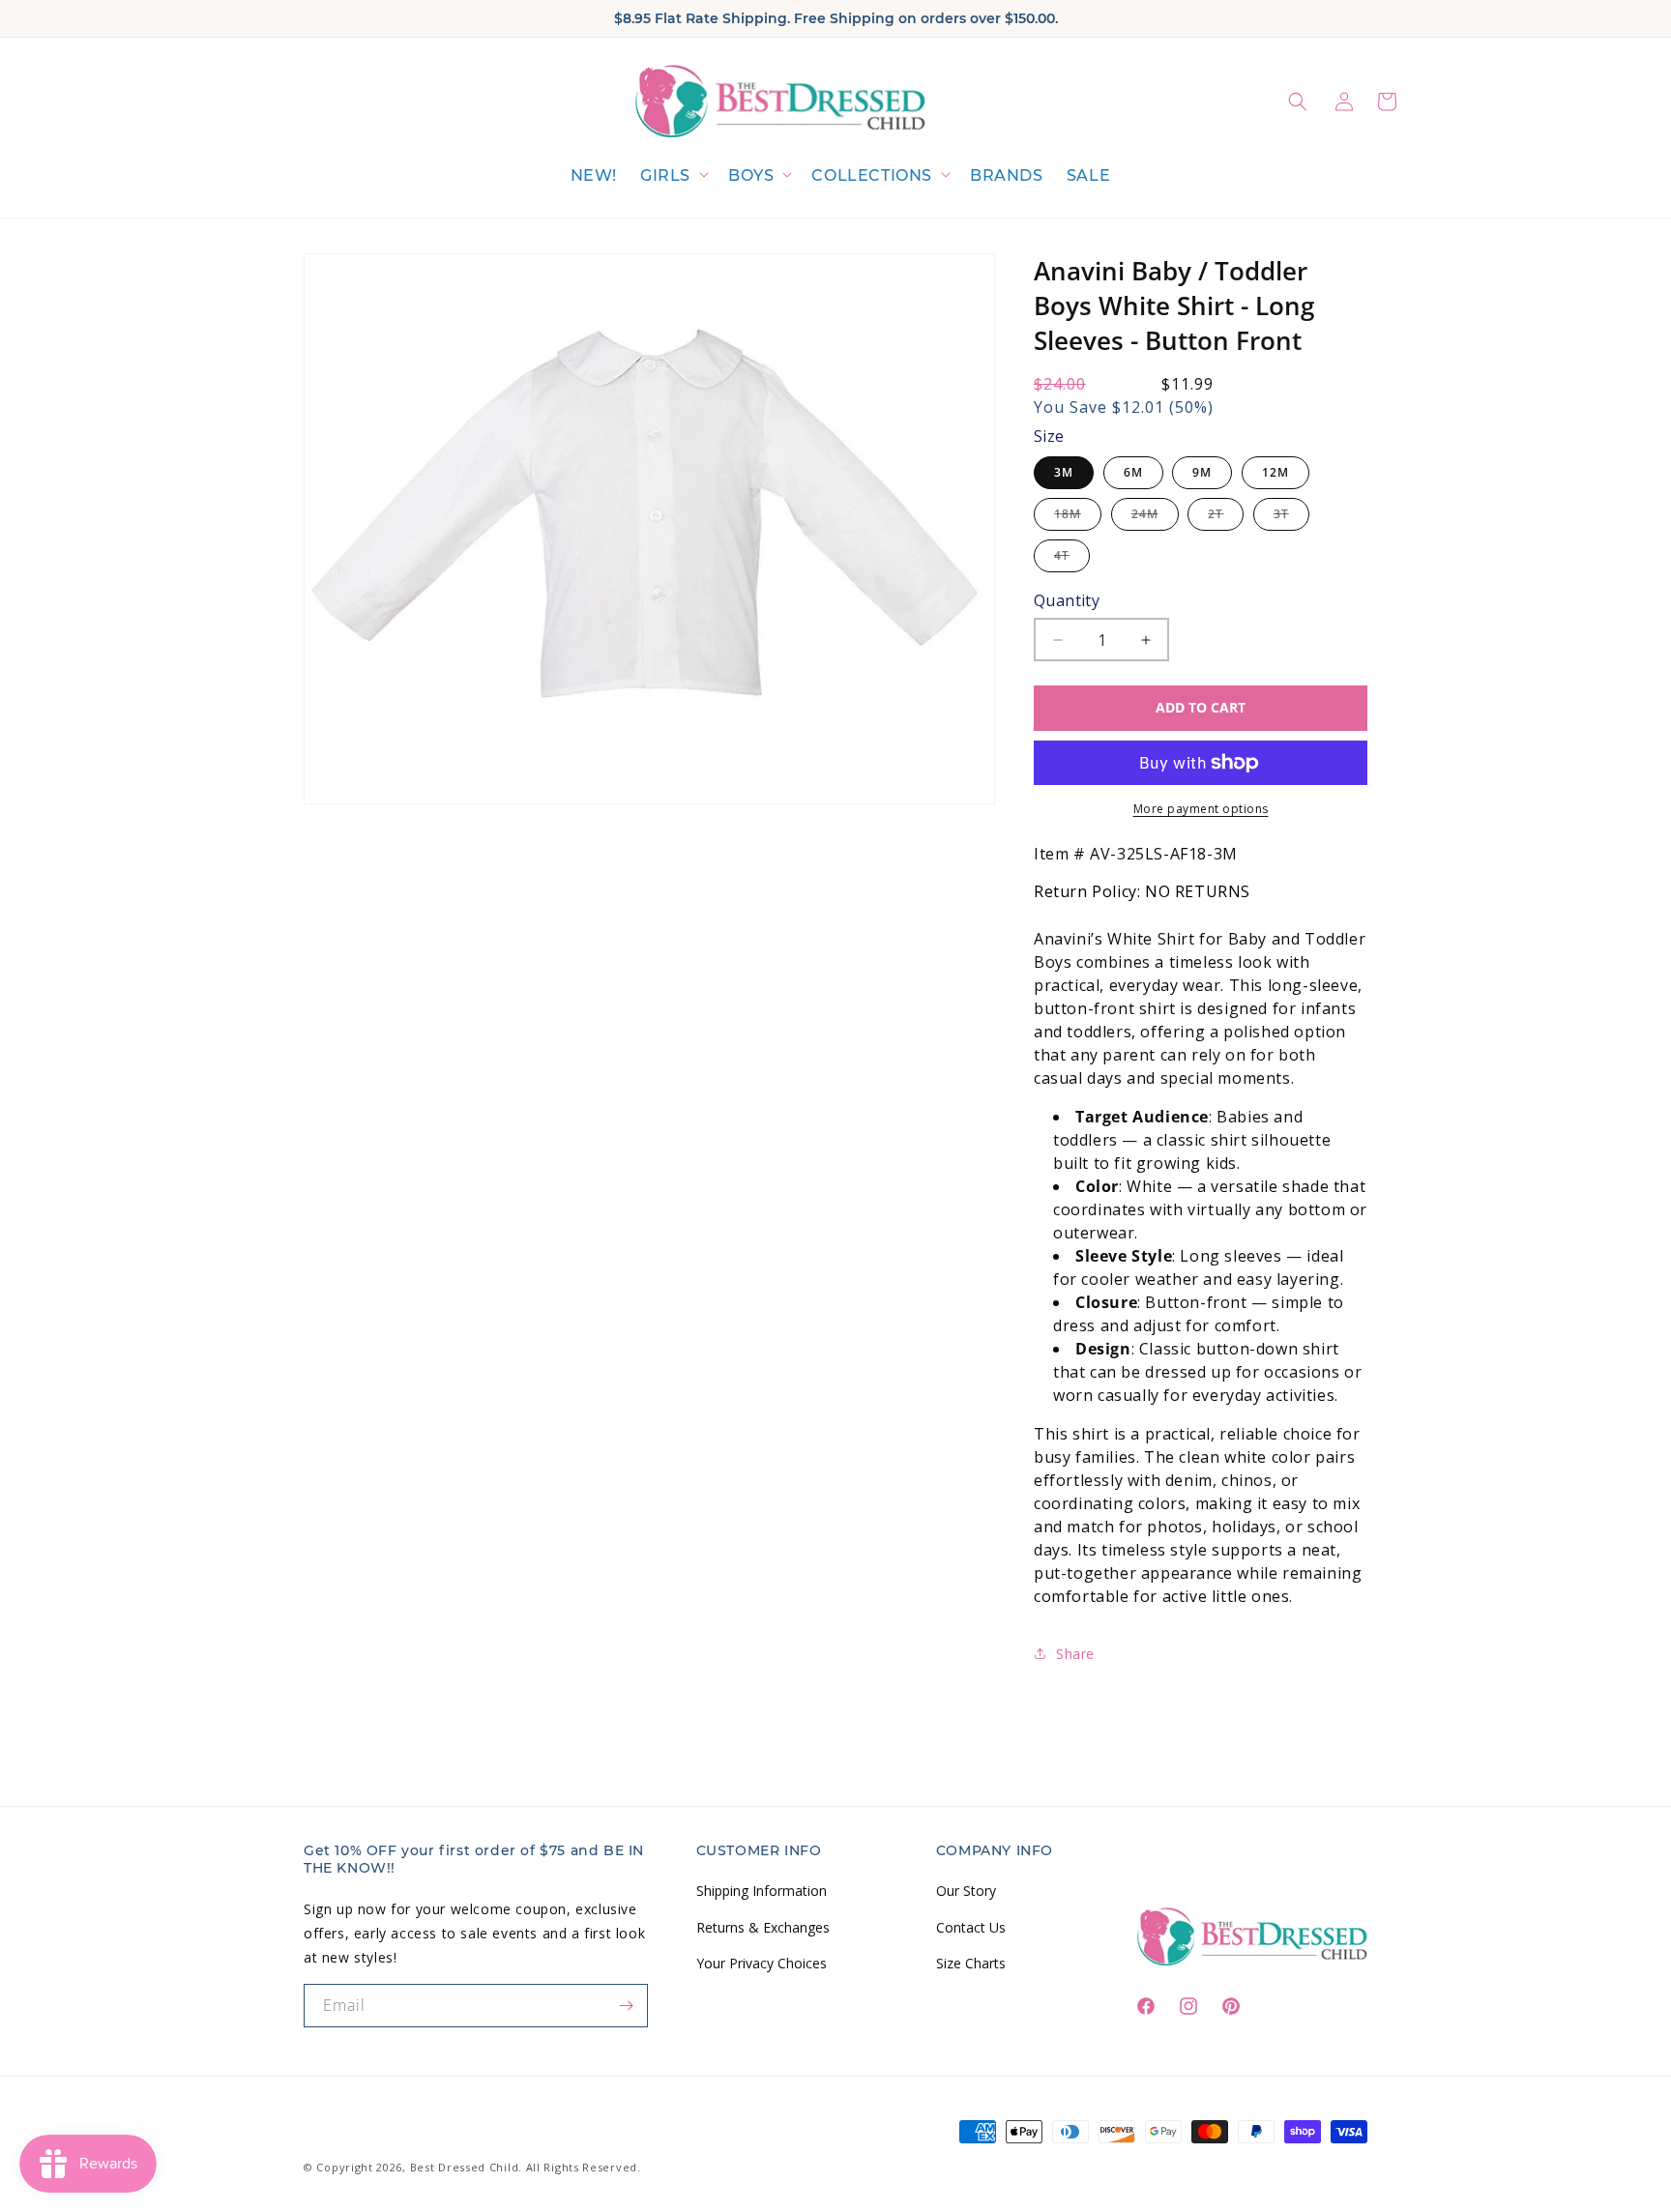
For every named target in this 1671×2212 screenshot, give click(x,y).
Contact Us (971, 1926)
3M (1064, 472)
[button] (673, 176)
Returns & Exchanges (763, 1926)
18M (1078, 518)
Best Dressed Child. (466, 2167)
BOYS (751, 175)
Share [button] (1075, 1654)
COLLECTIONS (872, 175)
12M (1275, 472)
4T (1072, 559)
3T (1291, 518)
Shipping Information (762, 1891)
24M (1155, 518)
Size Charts (971, 1962)
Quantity (1067, 600)
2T (1226, 518)
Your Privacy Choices (762, 1962)
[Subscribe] (627, 2006)
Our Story (966, 1891)
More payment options (1201, 809)
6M (1133, 472)
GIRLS (665, 175)
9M (1202, 472)
